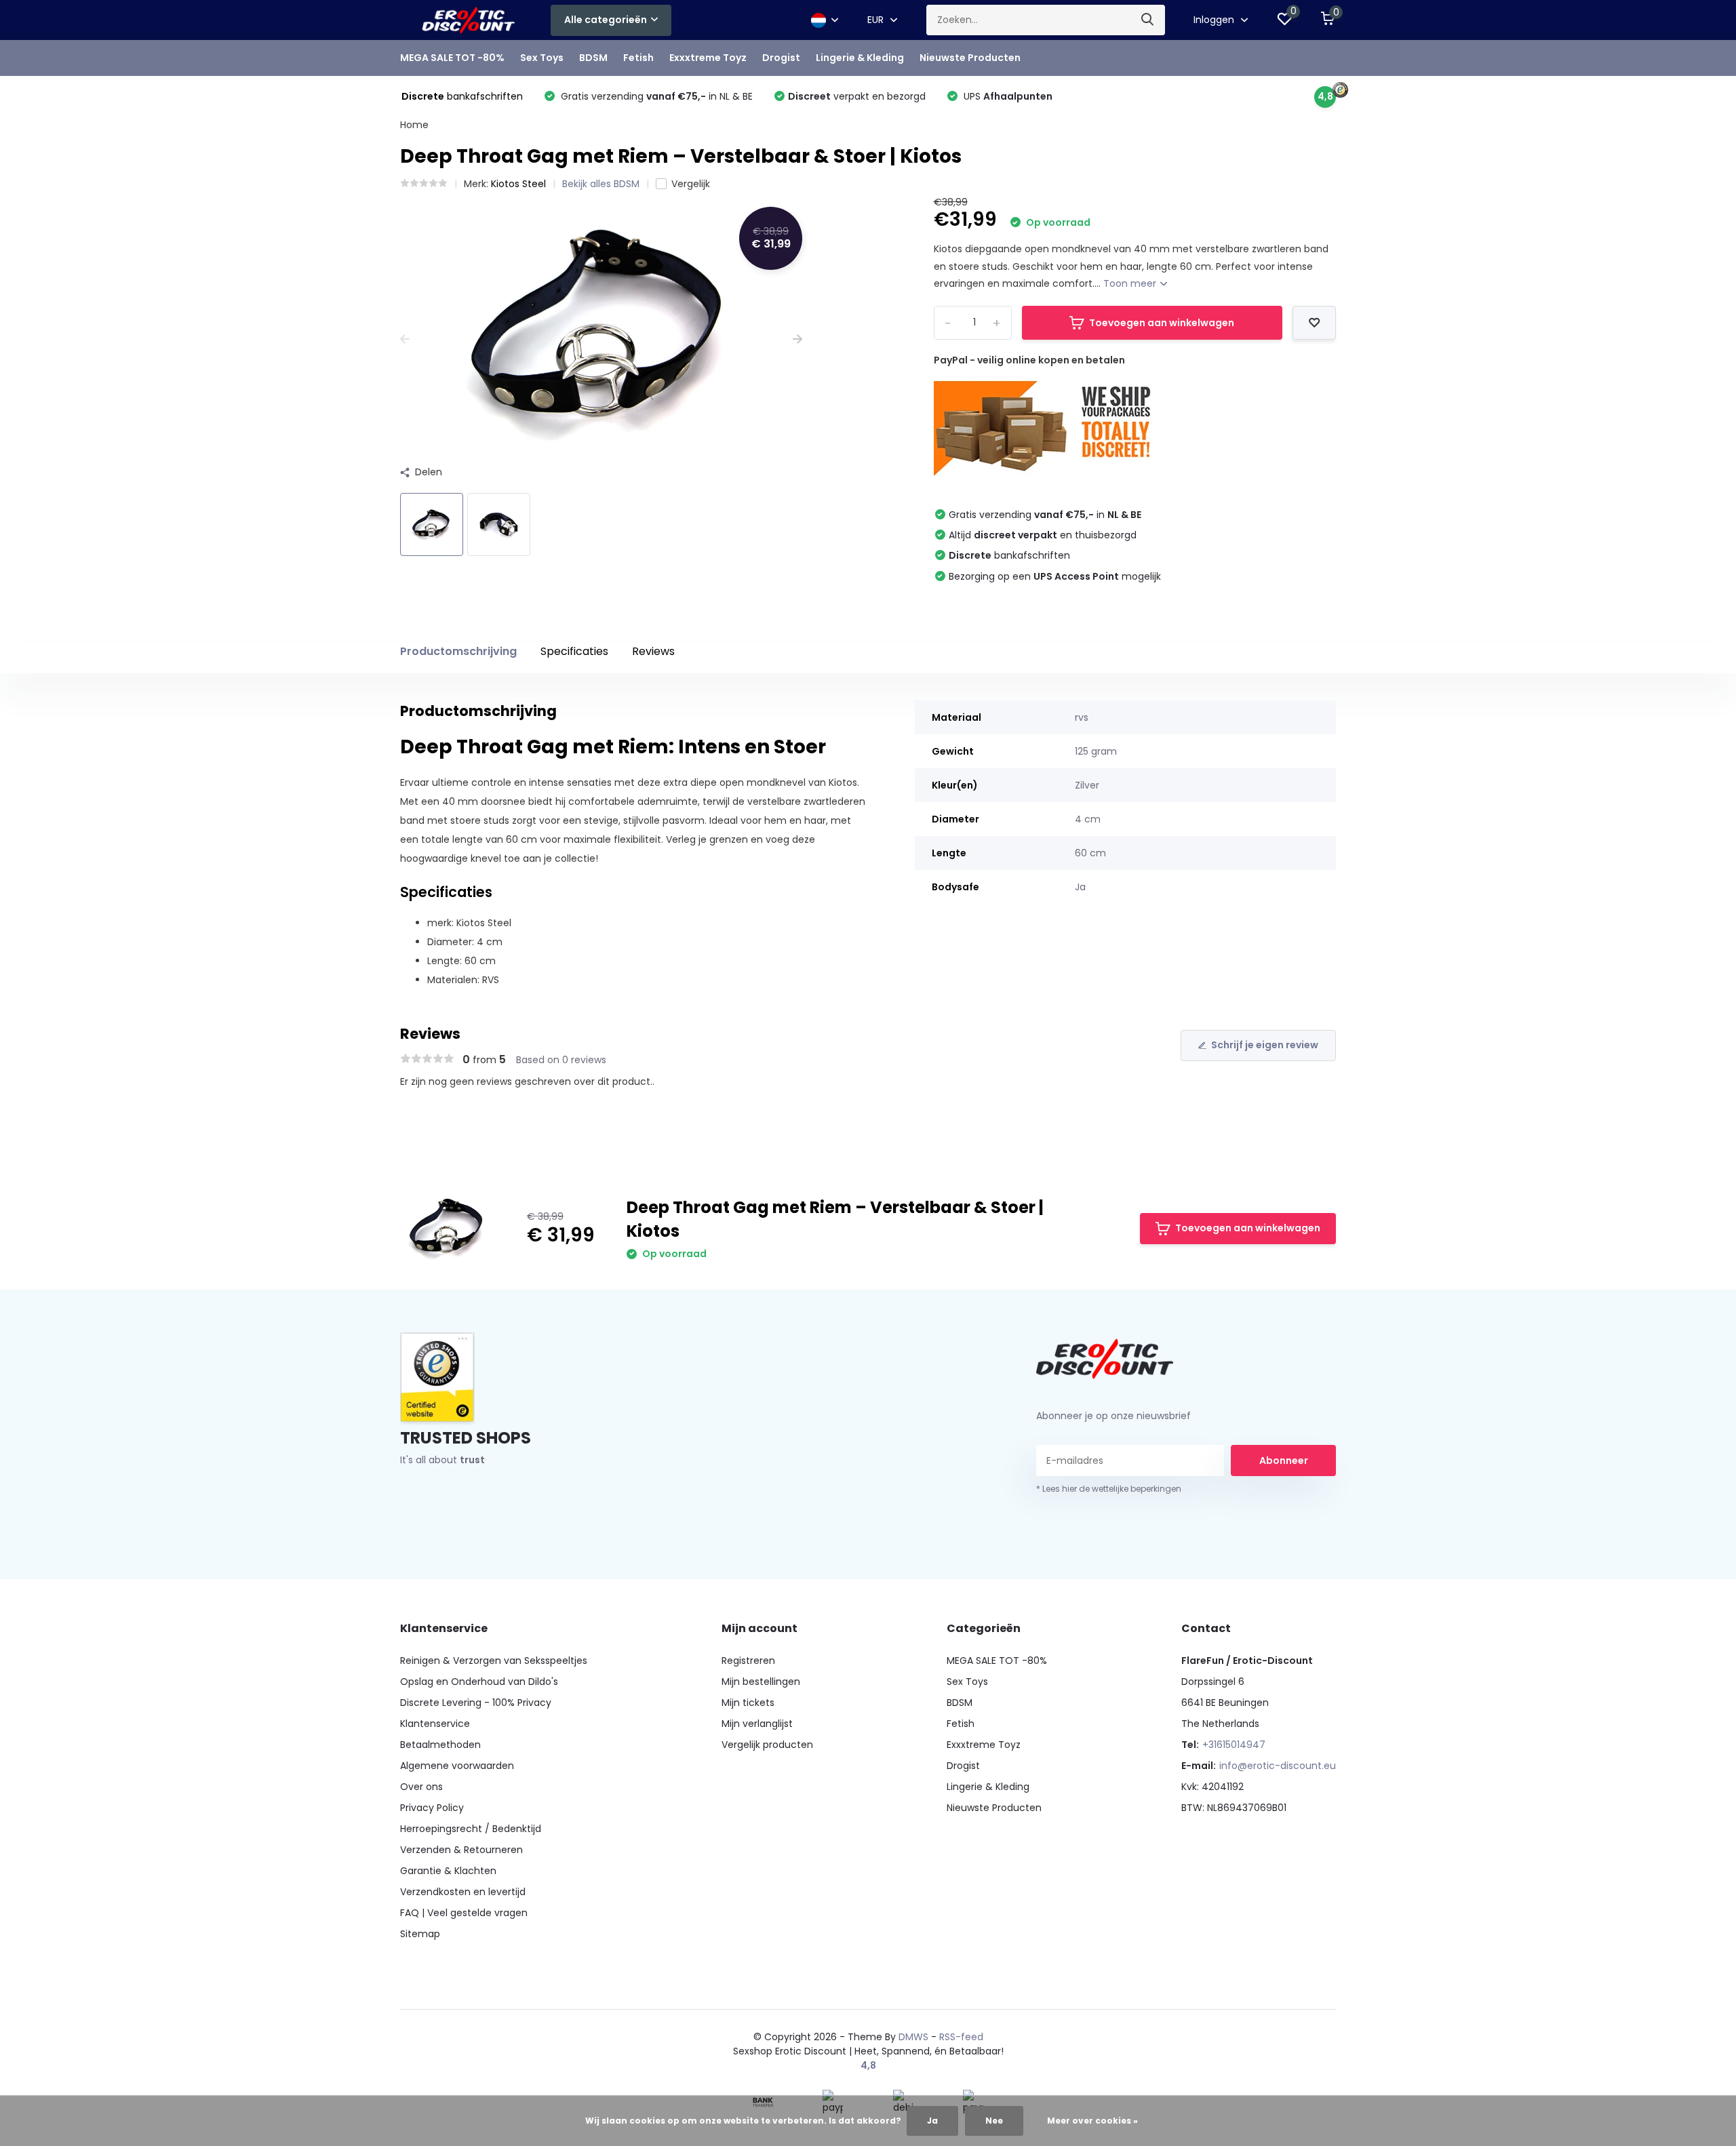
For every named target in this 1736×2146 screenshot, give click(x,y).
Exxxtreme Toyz (708, 58)
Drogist (781, 58)
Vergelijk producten (767, 1745)
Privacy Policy (432, 1808)
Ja (932, 2121)
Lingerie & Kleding (860, 58)
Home (414, 125)
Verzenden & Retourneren (461, 1850)
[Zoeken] (1148, 20)
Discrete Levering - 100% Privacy (476, 1703)
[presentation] (405, 339)
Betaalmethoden (440, 1745)
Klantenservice (435, 1724)
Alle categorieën (606, 20)
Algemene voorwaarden (457, 1766)
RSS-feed (961, 2037)
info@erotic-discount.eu (1278, 1766)
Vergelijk (691, 184)
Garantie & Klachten (448, 1871)
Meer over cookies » (1092, 2121)
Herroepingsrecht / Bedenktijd (471, 1829)
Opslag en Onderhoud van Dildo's (479, 1682)
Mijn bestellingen (761, 1682)
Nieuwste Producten (970, 58)
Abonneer (1284, 1461)
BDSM (593, 58)
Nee (994, 2121)
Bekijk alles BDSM (601, 184)
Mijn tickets (748, 1703)
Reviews (653, 651)
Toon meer (1131, 283)
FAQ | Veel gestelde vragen (464, 1913)
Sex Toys (542, 58)
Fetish (638, 58)
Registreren (748, 1661)
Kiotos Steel (518, 184)
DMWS (913, 2037)
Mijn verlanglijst (757, 1724)
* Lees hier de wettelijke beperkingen (1109, 1489)
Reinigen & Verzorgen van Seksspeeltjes (494, 1661)
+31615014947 (1234, 1745)
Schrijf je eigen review (1265, 1045)
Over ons (421, 1787)
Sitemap (420, 1934)
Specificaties (574, 651)
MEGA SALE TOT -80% (452, 58)
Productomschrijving (458, 651)
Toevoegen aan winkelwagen (1162, 323)
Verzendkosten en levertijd (463, 1892)
